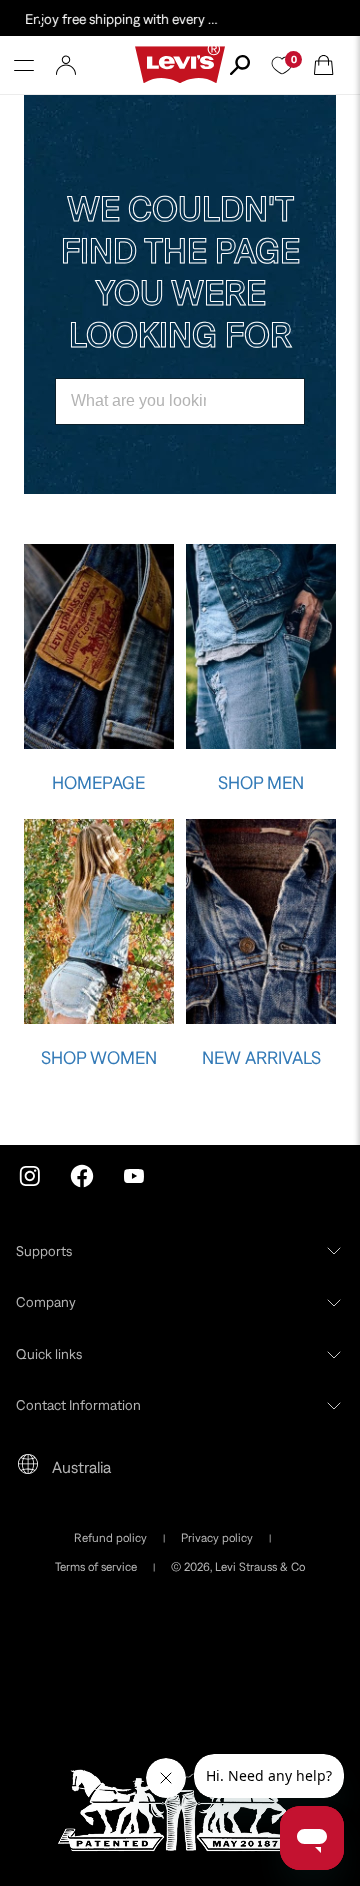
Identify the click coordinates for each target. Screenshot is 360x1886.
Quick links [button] (49, 1354)
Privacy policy (217, 1538)
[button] (24, 65)
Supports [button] (44, 1251)
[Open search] (240, 65)
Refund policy (110, 1538)
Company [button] (46, 1302)
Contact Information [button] (78, 1405)
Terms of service (96, 1567)
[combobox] (180, 401)
